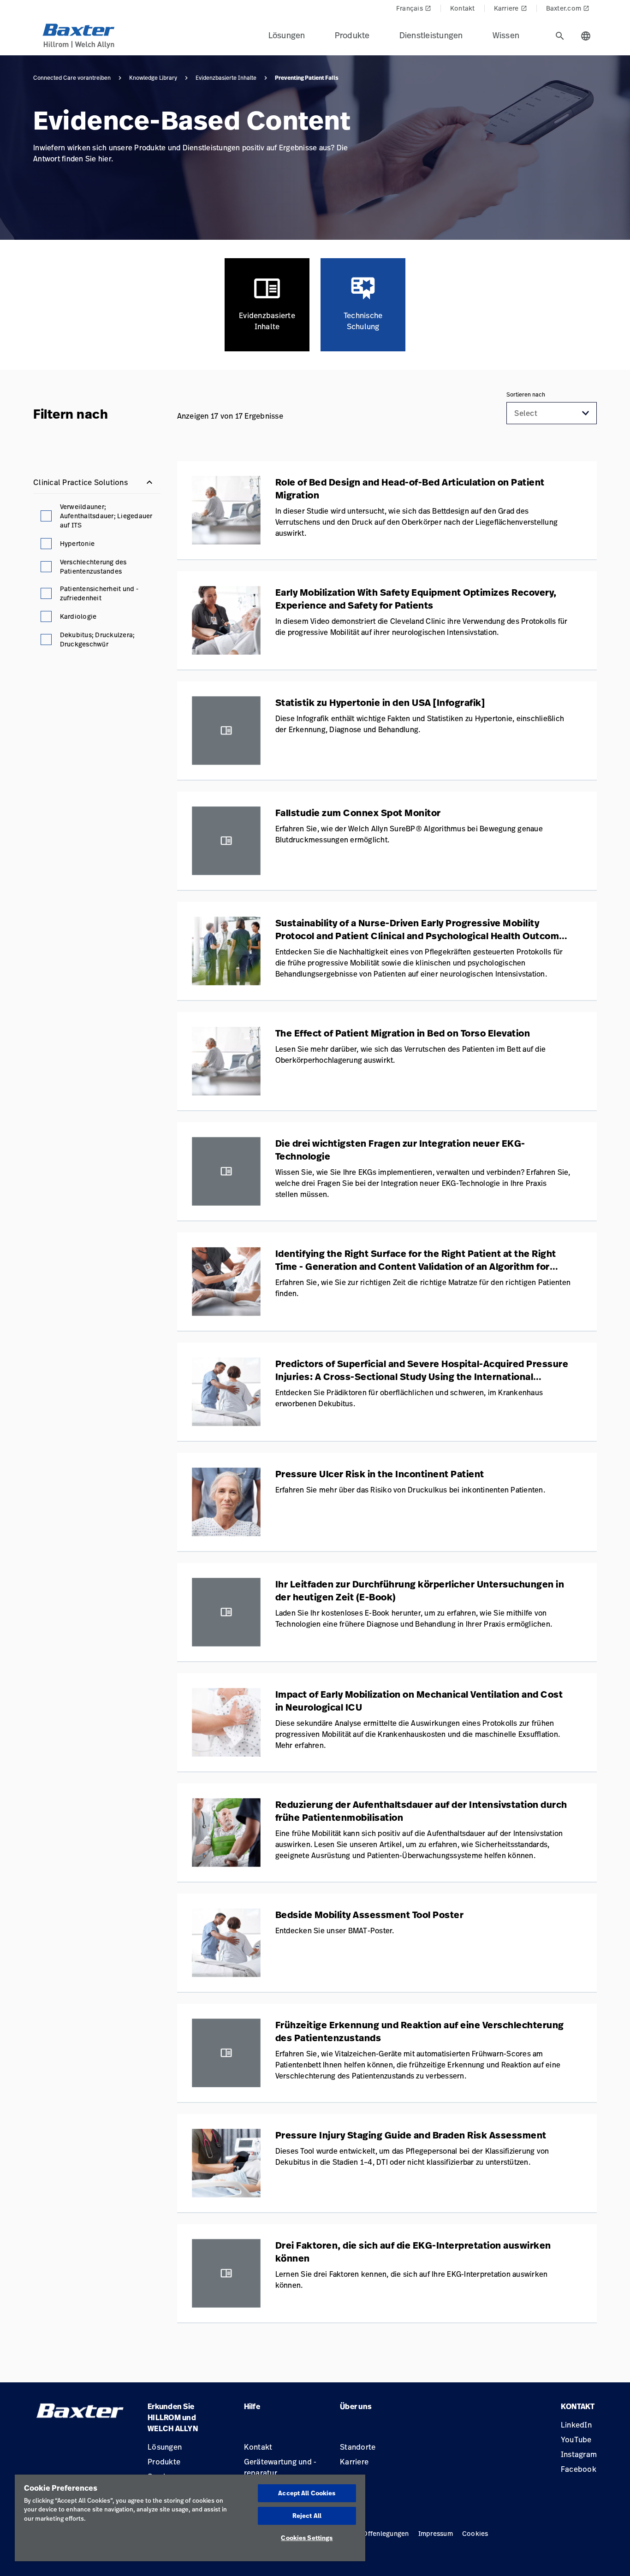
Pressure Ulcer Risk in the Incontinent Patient (380, 1474)
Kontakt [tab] (463, 8)
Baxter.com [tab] (568, 8)
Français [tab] (414, 8)
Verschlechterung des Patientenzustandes (93, 566)
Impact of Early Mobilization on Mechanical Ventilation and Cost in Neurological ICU (419, 1701)
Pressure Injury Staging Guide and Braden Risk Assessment (411, 2135)
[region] (190, 2518)
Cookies (475, 2533)
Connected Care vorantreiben (72, 78)
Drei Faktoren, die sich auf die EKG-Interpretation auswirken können (413, 2252)
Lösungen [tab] (287, 35)
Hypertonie (77, 543)
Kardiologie (78, 616)
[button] (586, 413)
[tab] (560, 36)
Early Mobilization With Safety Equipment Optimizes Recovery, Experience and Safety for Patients (416, 599)
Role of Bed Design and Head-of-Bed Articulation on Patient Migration (410, 489)
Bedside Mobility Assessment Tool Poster (370, 1915)
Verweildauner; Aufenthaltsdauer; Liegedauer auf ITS (106, 516)
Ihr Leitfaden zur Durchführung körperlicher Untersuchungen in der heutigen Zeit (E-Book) (420, 1591)
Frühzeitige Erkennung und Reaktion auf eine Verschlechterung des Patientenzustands (420, 2031)
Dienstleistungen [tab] (431, 35)
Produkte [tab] (352, 35)
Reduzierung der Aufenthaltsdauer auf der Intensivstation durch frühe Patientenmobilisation (421, 1811)
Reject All (307, 2516)
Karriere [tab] (511, 8)
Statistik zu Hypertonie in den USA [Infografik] (380, 703)
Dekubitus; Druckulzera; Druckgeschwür (98, 639)
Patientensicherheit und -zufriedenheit (99, 593)
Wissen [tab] (506, 35)
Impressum (436, 2533)
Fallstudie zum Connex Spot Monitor (358, 813)
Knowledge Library (153, 78)
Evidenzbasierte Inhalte (226, 78)
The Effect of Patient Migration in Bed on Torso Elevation (403, 1033)
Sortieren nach (526, 395)
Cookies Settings (307, 2538)
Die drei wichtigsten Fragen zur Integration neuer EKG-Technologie (400, 1150)
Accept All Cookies (307, 2493)
